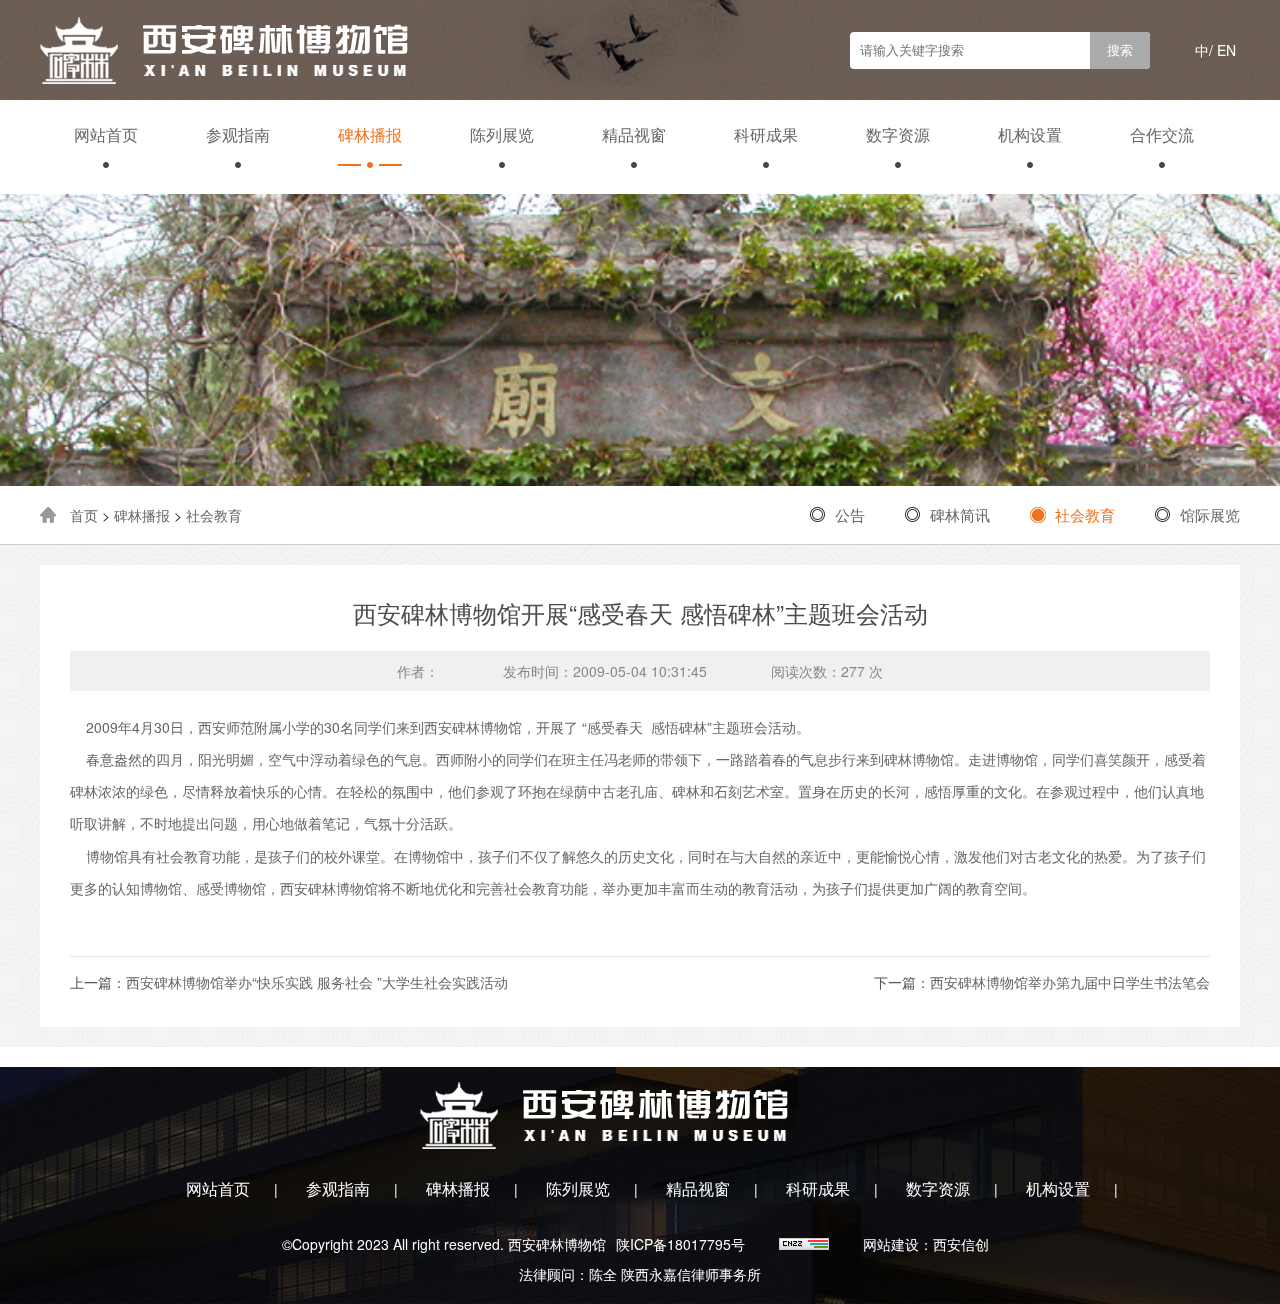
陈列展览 (502, 134)
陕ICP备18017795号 (680, 1244)
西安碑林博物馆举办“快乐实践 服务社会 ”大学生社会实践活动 (317, 982)
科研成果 (766, 134)
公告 (850, 514)
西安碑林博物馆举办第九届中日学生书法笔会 (1070, 982)
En (1226, 50)
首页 (84, 515)
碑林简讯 (960, 514)
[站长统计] (806, 1244)
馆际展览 (1210, 514)
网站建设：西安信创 (926, 1244)
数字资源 (898, 134)
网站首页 (106, 134)
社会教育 (214, 515)
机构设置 (1030, 134)
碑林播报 (370, 134)
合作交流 (1162, 134)
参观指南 (238, 134)
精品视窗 (634, 134)
